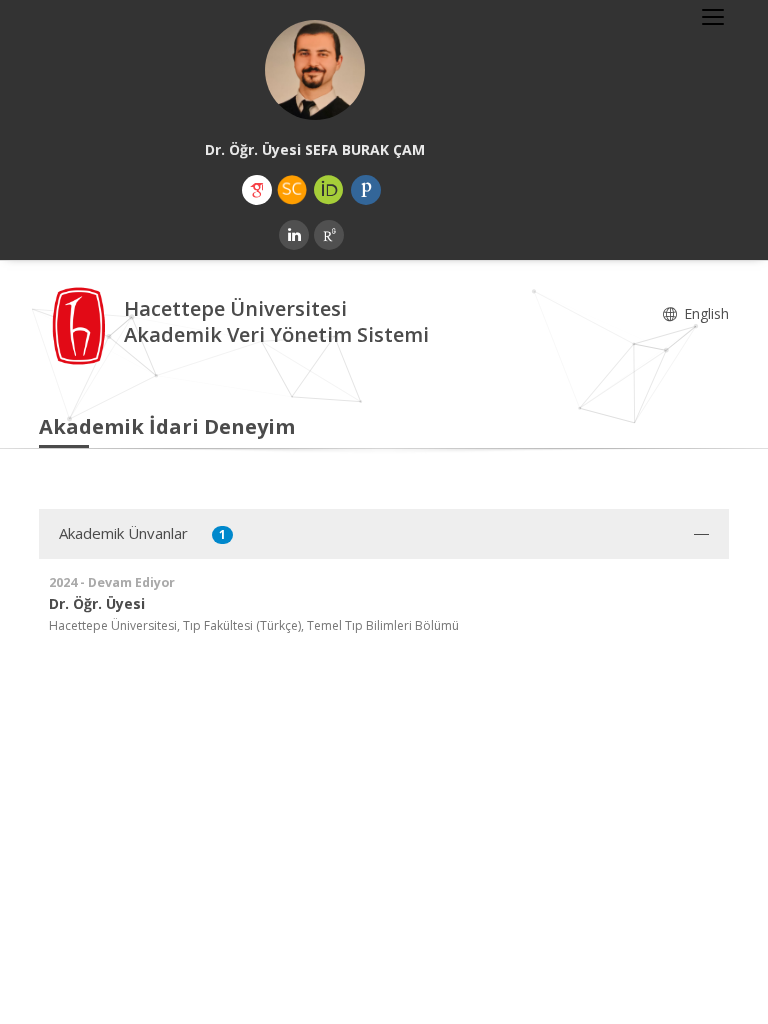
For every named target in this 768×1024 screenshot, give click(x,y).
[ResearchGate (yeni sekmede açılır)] (329, 235)
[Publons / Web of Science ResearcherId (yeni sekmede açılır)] (366, 190)
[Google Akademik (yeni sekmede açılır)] (257, 190)
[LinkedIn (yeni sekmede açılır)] (294, 235)
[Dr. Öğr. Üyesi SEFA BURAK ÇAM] (315, 70)
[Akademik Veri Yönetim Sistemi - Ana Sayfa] (81, 324)
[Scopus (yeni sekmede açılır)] (292, 190)
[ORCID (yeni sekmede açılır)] (329, 190)
